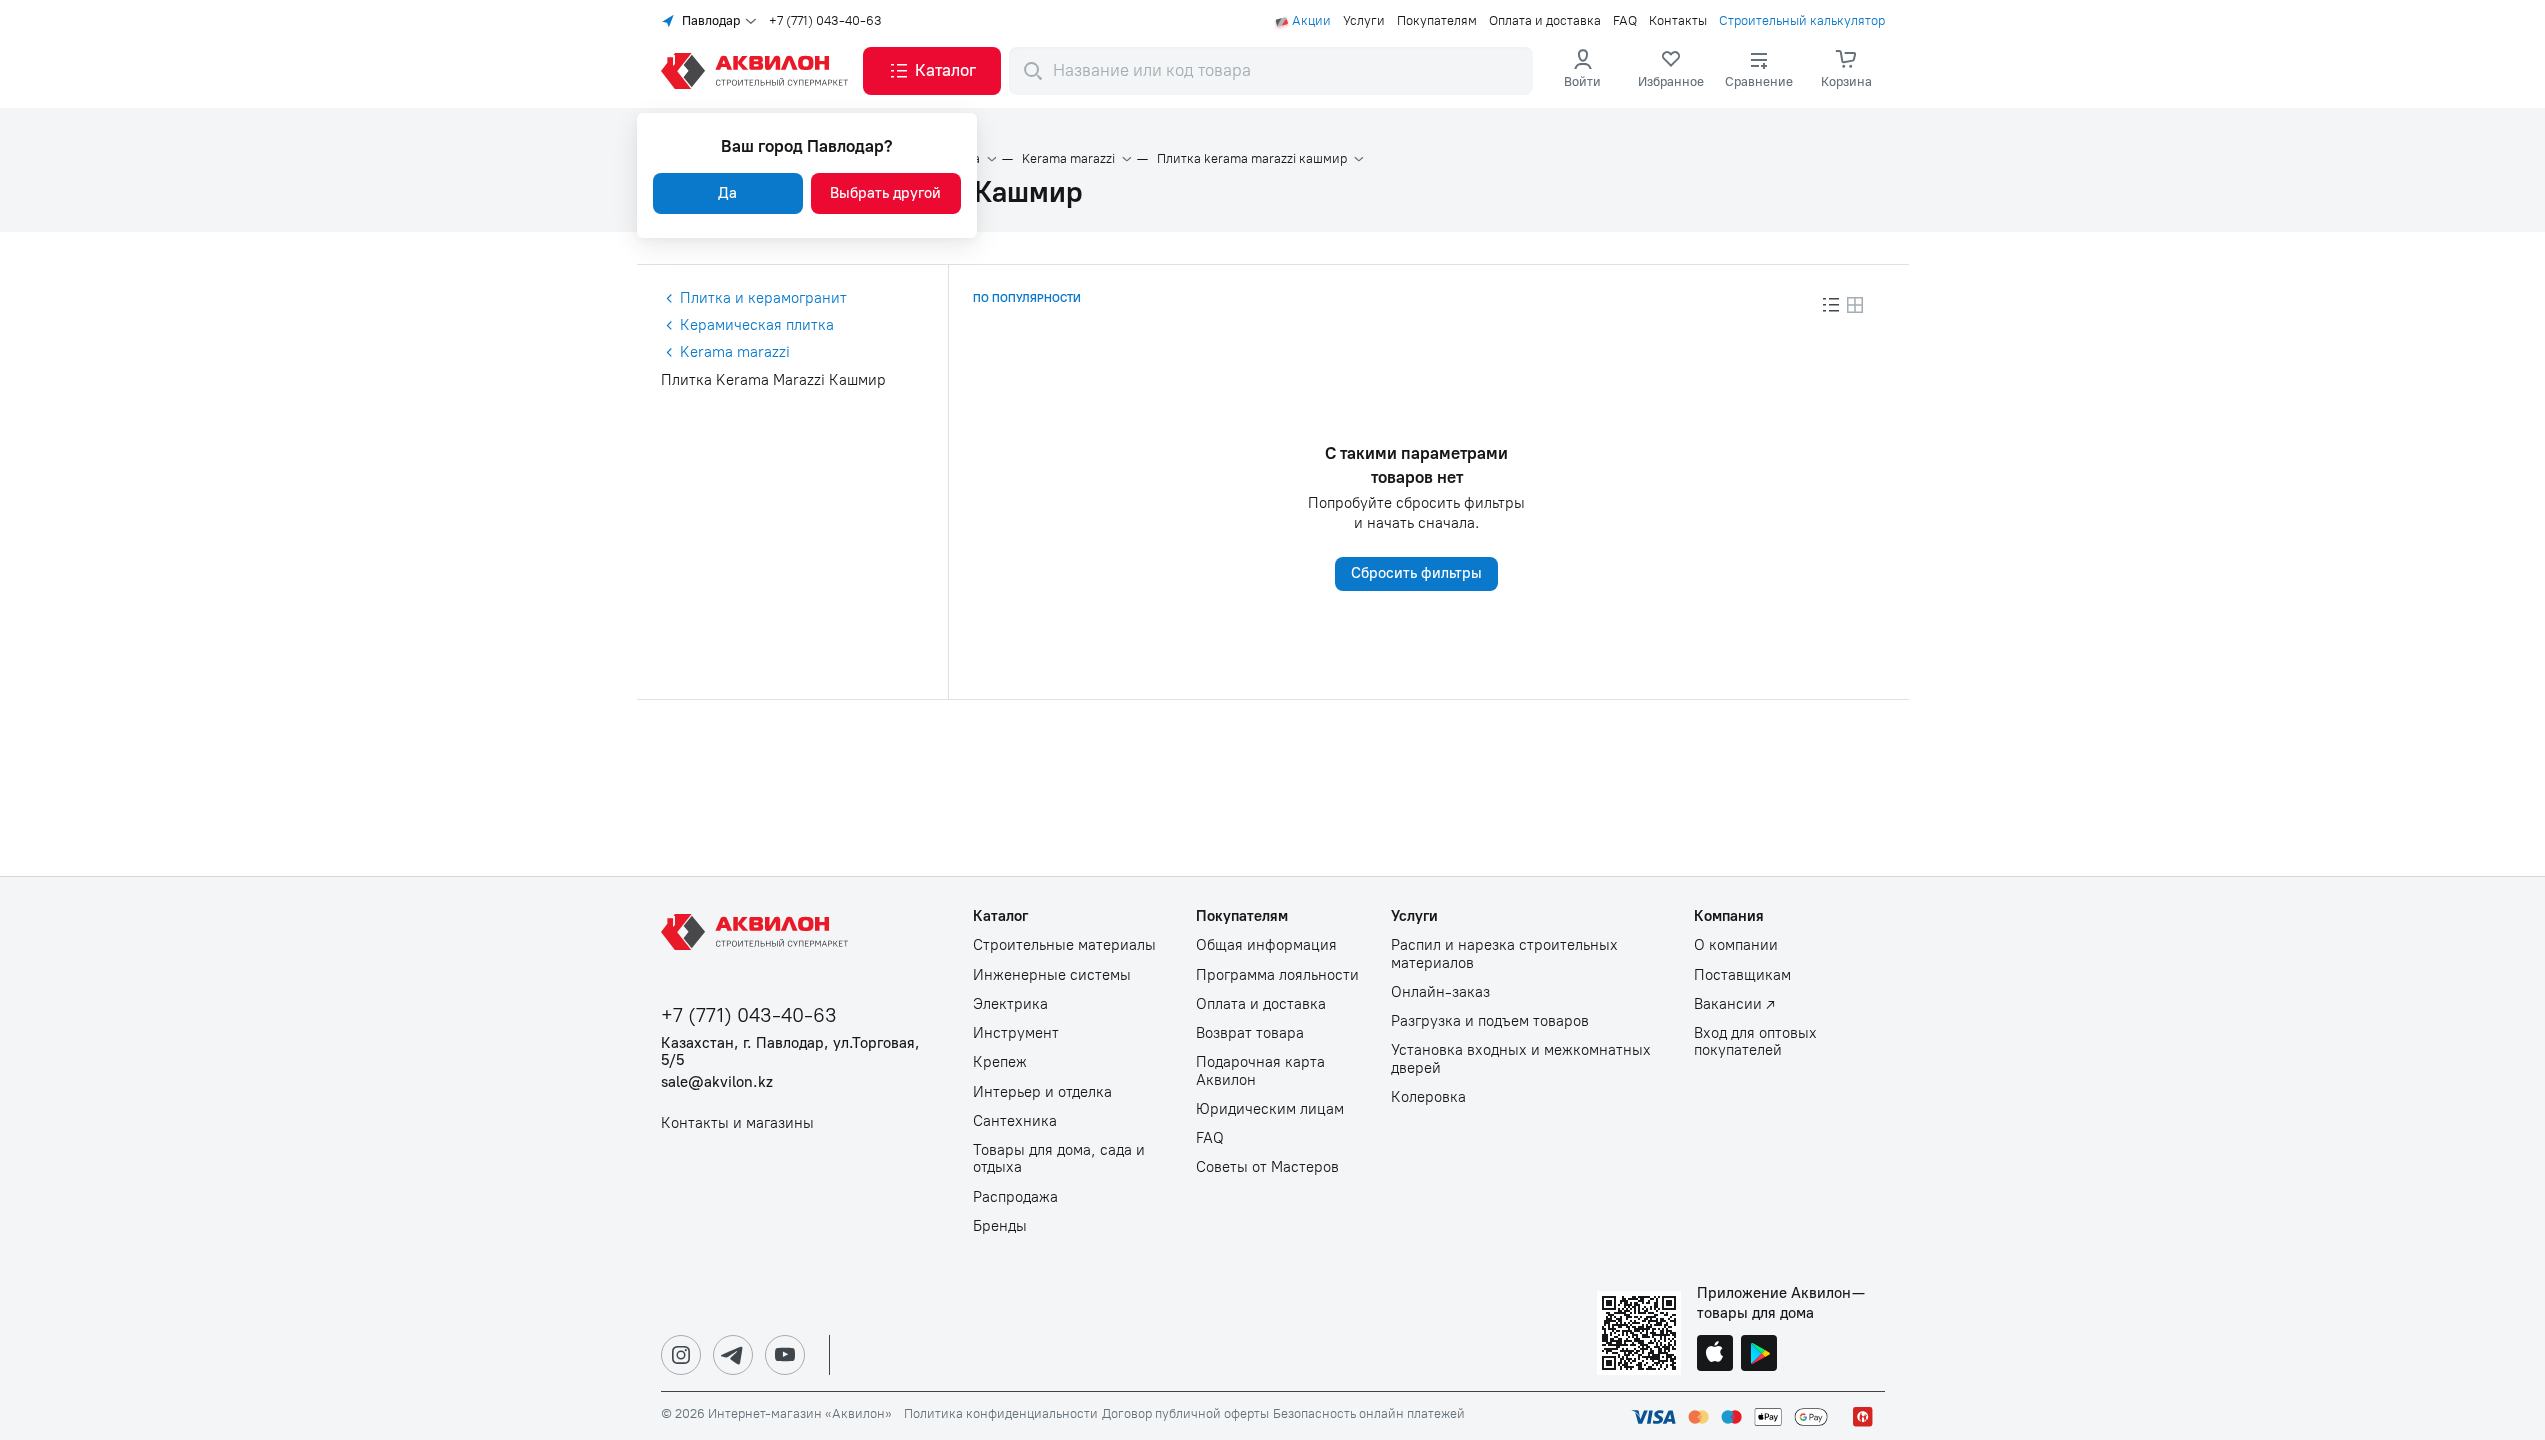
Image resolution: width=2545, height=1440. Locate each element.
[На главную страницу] (758, 932)
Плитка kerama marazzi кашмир (1252, 159)
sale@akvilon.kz (717, 1082)
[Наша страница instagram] (681, 1355)
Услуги (1364, 21)
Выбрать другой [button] (885, 193)
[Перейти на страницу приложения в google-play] (1759, 1355)
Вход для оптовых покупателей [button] (1755, 1042)
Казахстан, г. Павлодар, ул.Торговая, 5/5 (790, 1052)
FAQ (1625, 21)
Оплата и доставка (1545, 21)
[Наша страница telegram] (733, 1355)
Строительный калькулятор (1802, 21)
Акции (1311, 21)
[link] (1671, 71)
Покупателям (1437, 21)
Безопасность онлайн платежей (1369, 1414)
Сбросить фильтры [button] (1416, 573)
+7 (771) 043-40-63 (825, 21)
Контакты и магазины (737, 1123)
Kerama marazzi (1068, 159)
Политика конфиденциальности (1001, 1414)
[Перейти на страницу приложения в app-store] (1715, 1355)
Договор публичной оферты (1185, 1414)
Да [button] (727, 193)
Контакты (1678, 21)
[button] (932, 71)
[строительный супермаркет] (758, 71)
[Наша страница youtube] (785, 1355)
